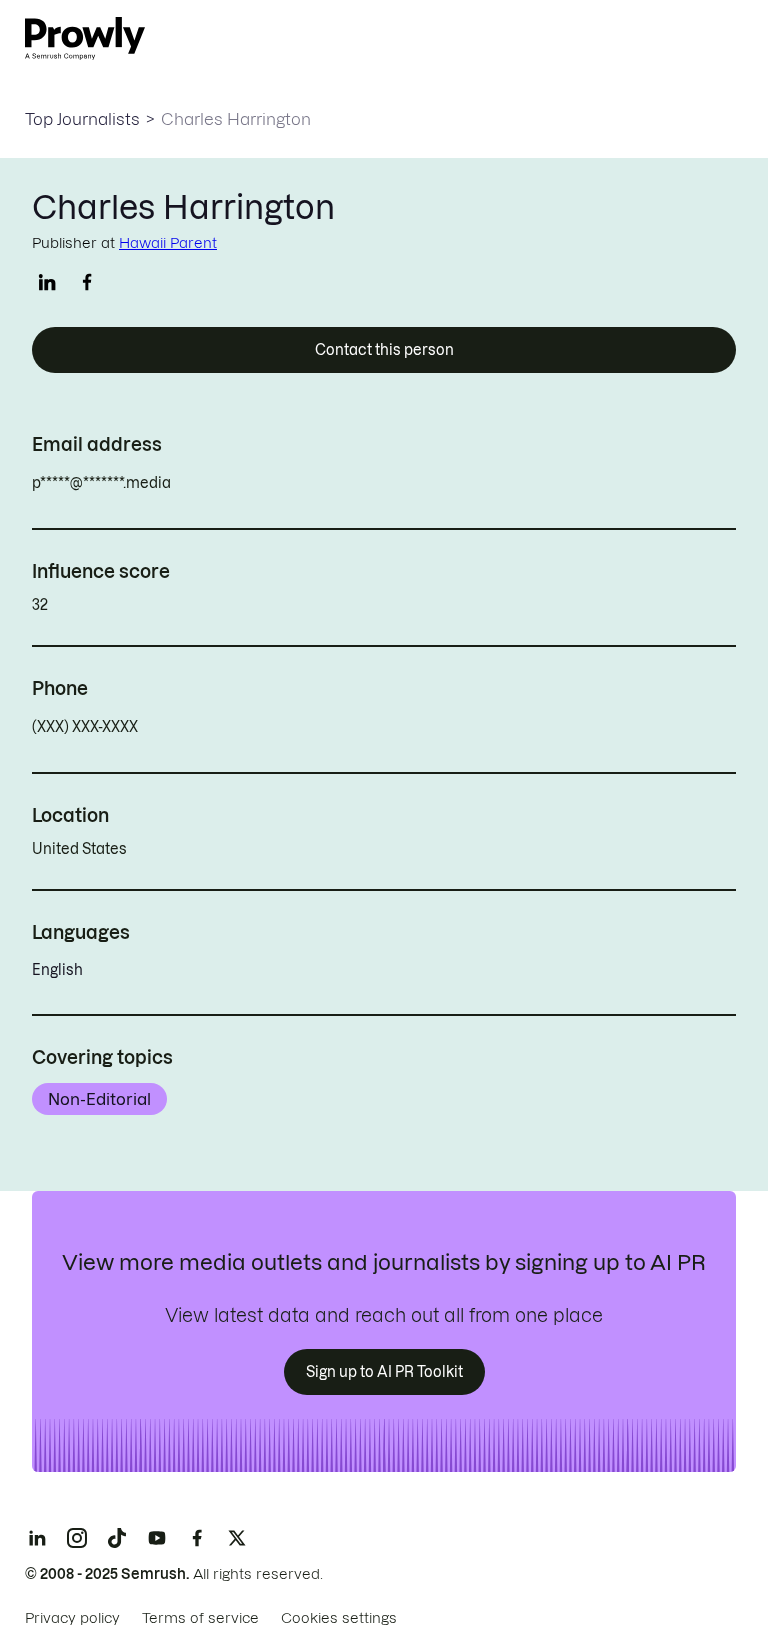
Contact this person (384, 350)
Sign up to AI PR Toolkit (384, 1372)
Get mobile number (227, 727)
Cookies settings (339, 1618)
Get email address (256, 483)
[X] (237, 1538)
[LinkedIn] (37, 1538)
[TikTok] (117, 1538)
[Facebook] (197, 1538)
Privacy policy (72, 1618)
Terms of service (200, 1618)
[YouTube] (157, 1538)
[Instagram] (77, 1538)
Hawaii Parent (168, 243)
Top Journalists (82, 119)
